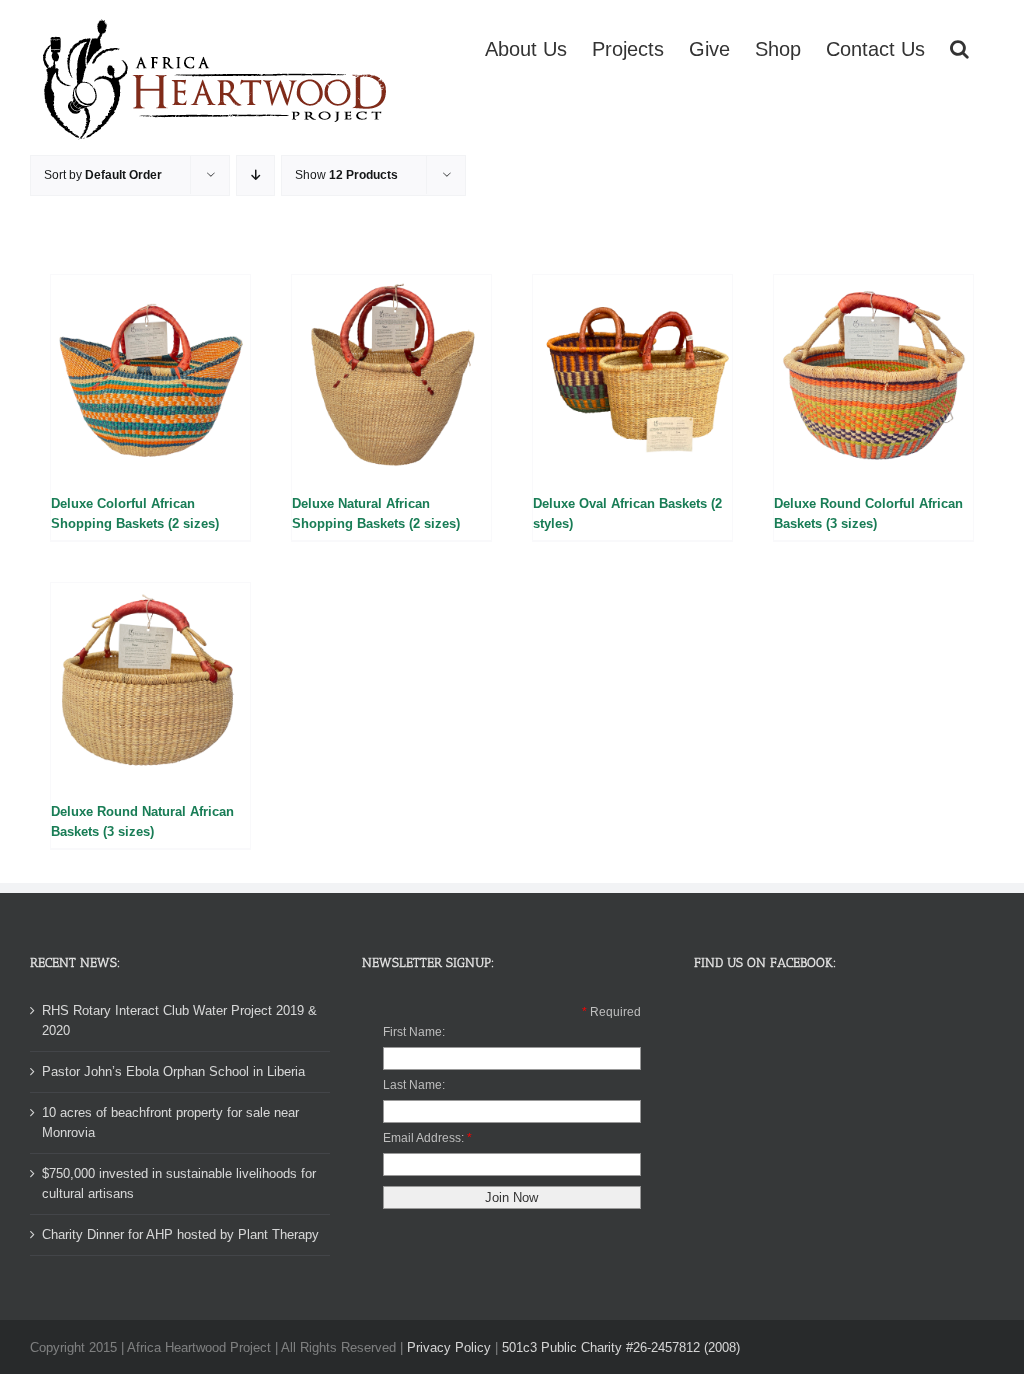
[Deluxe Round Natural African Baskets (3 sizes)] (150, 682)
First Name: (414, 1032)
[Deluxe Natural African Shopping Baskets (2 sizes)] (391, 374)
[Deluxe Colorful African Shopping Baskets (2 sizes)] (150, 374)
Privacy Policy (449, 1347)
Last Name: (414, 1085)
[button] (959, 47)
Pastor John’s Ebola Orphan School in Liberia (173, 1071)
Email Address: (423, 1138)
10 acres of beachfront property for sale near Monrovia (170, 1122)
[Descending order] (255, 175)
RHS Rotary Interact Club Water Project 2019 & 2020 (179, 1020)
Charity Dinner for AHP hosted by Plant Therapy (180, 1234)
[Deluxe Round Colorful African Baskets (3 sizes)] (873, 374)
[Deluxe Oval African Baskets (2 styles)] (632, 374)
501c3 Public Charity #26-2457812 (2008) (621, 1347)
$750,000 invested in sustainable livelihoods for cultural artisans (179, 1183)
